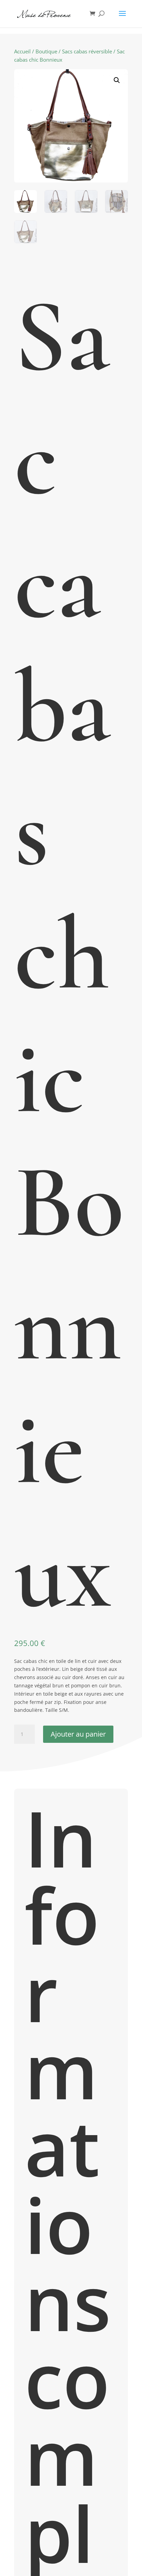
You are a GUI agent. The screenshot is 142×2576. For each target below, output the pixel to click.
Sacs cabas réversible (87, 51)
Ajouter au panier (78, 1734)
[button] (117, 80)
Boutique (46, 51)
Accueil (22, 51)
